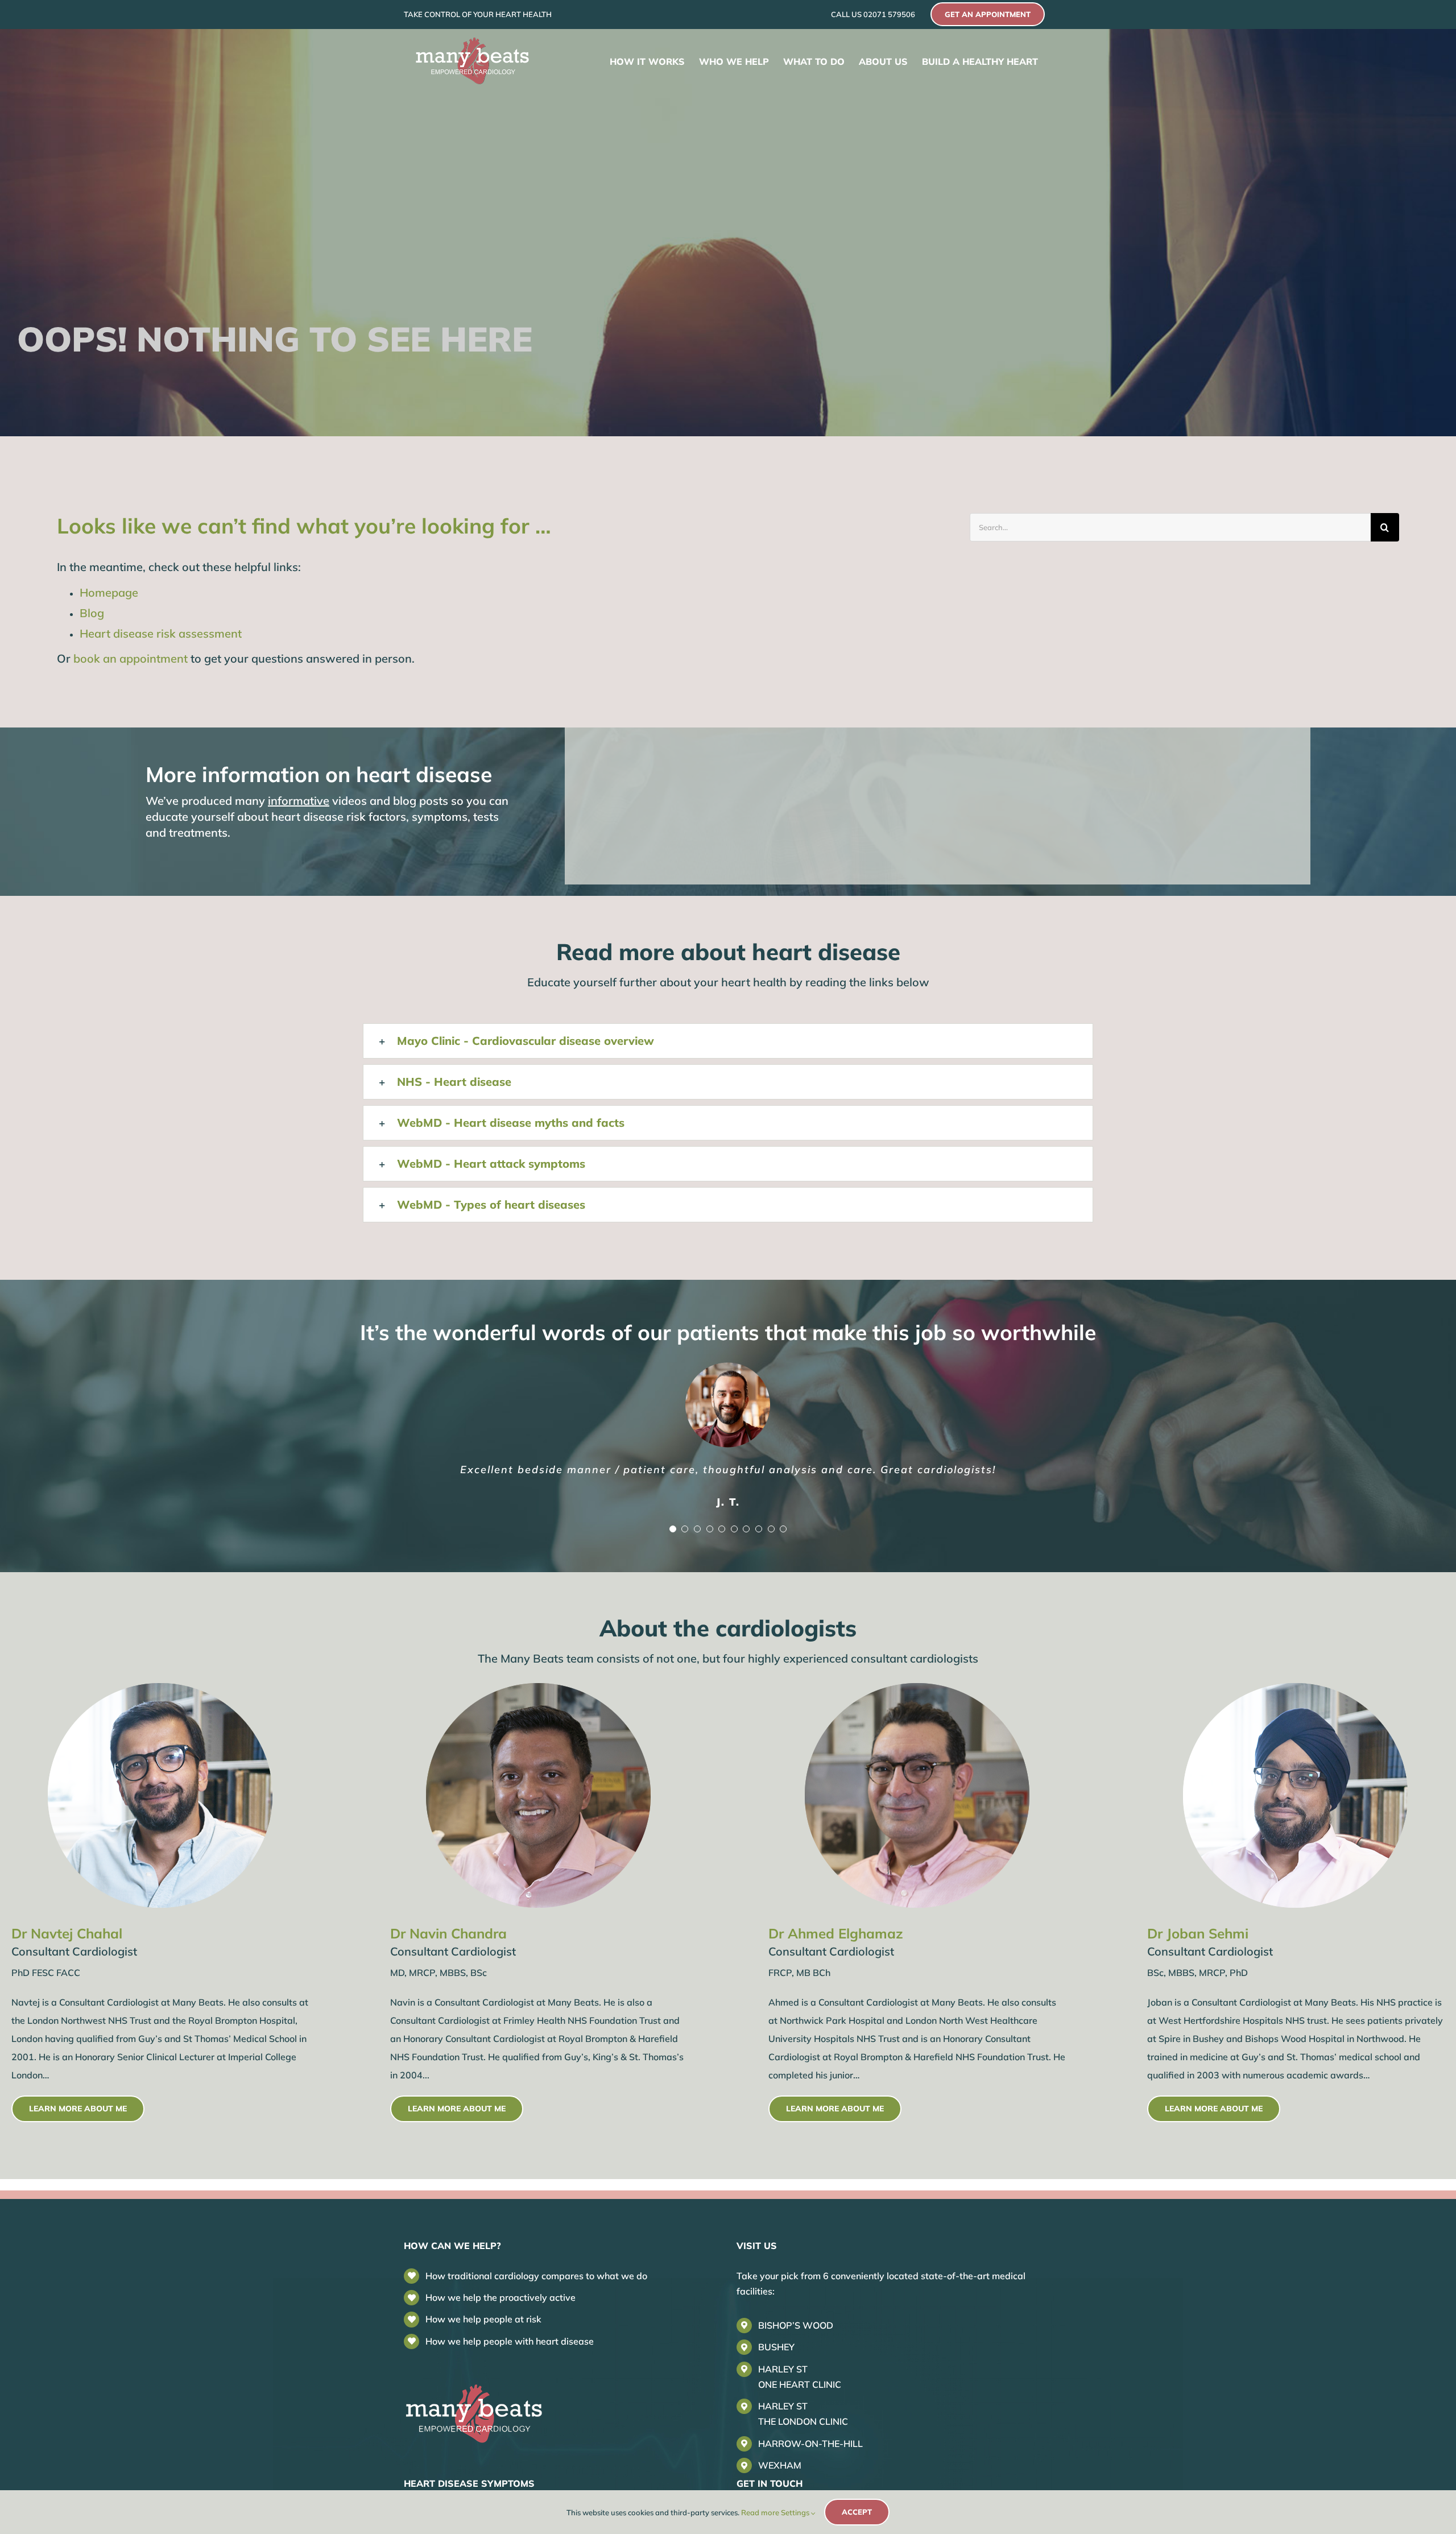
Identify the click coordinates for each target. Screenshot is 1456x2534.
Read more (760, 2512)
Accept (857, 2512)
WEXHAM (780, 2467)
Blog (92, 613)
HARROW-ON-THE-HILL (810, 2445)
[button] (728, 1041)
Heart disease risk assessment (161, 633)
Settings (796, 2512)
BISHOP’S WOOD (796, 2327)
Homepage (109, 592)
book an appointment (131, 658)
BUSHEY (776, 2349)
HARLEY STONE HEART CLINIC (800, 2378)
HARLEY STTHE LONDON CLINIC (803, 2415)
